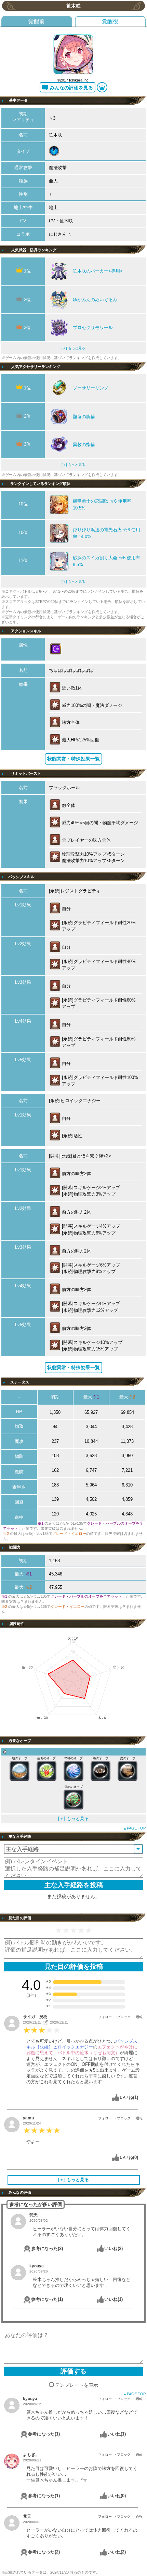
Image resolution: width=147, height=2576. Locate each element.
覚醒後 (110, 21)
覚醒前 (37, 21)
